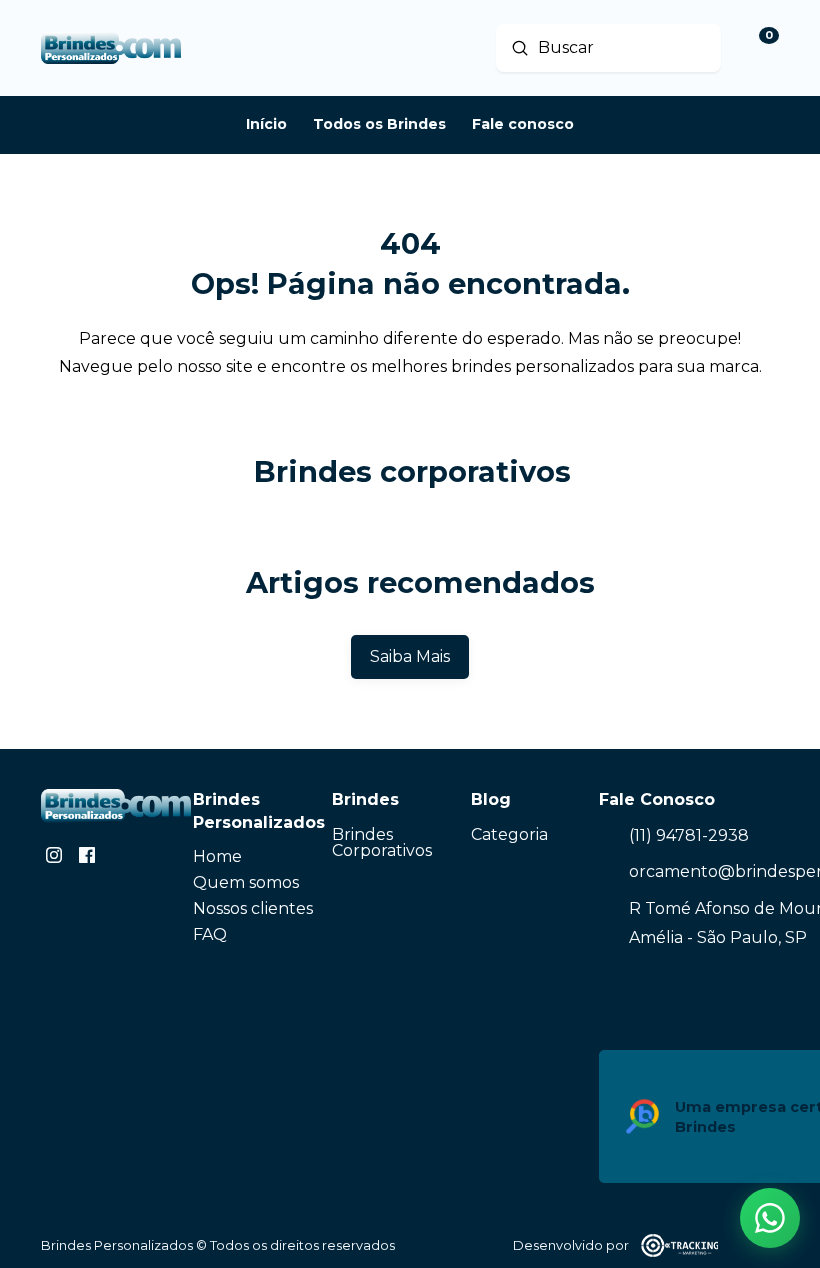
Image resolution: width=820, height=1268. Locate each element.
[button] (770, 1218)
